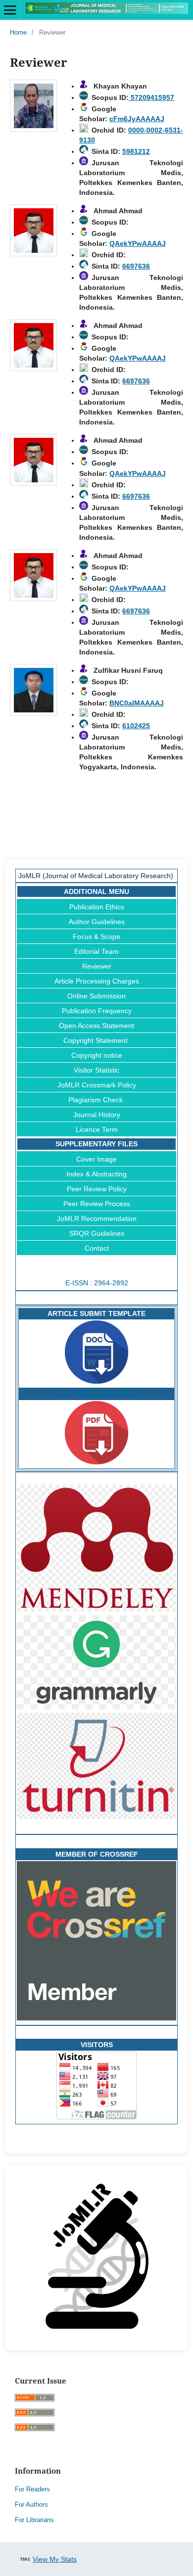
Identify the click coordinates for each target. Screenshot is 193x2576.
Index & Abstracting (96, 1174)
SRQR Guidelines (97, 1233)
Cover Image (96, 1159)
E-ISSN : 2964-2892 (97, 1283)
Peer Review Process (97, 1204)
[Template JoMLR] (96, 1381)
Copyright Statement (96, 1040)
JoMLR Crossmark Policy (97, 1085)
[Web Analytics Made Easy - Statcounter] (25, 2559)
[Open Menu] (10, 10)
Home (18, 32)
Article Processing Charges (97, 981)
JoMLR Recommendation (97, 1218)
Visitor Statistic (96, 1070)
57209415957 (151, 97)
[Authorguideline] (96, 1462)
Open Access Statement (96, 1026)
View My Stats (55, 2559)
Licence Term (97, 1129)
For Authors (31, 2505)
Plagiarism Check (96, 1100)
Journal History (97, 1115)
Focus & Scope (96, 937)
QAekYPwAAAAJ (138, 243)
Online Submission (96, 996)
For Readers (32, 2489)
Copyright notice (97, 1055)
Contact (97, 1248)
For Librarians (34, 2520)
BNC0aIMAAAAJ (137, 703)
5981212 (136, 151)
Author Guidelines (97, 922)
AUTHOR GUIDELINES (97, 1394)
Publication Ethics (97, 907)
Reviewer (97, 966)
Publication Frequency (97, 1011)
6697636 (136, 266)
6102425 (136, 726)
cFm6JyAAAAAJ (137, 119)
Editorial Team (96, 951)
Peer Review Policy (97, 1189)
